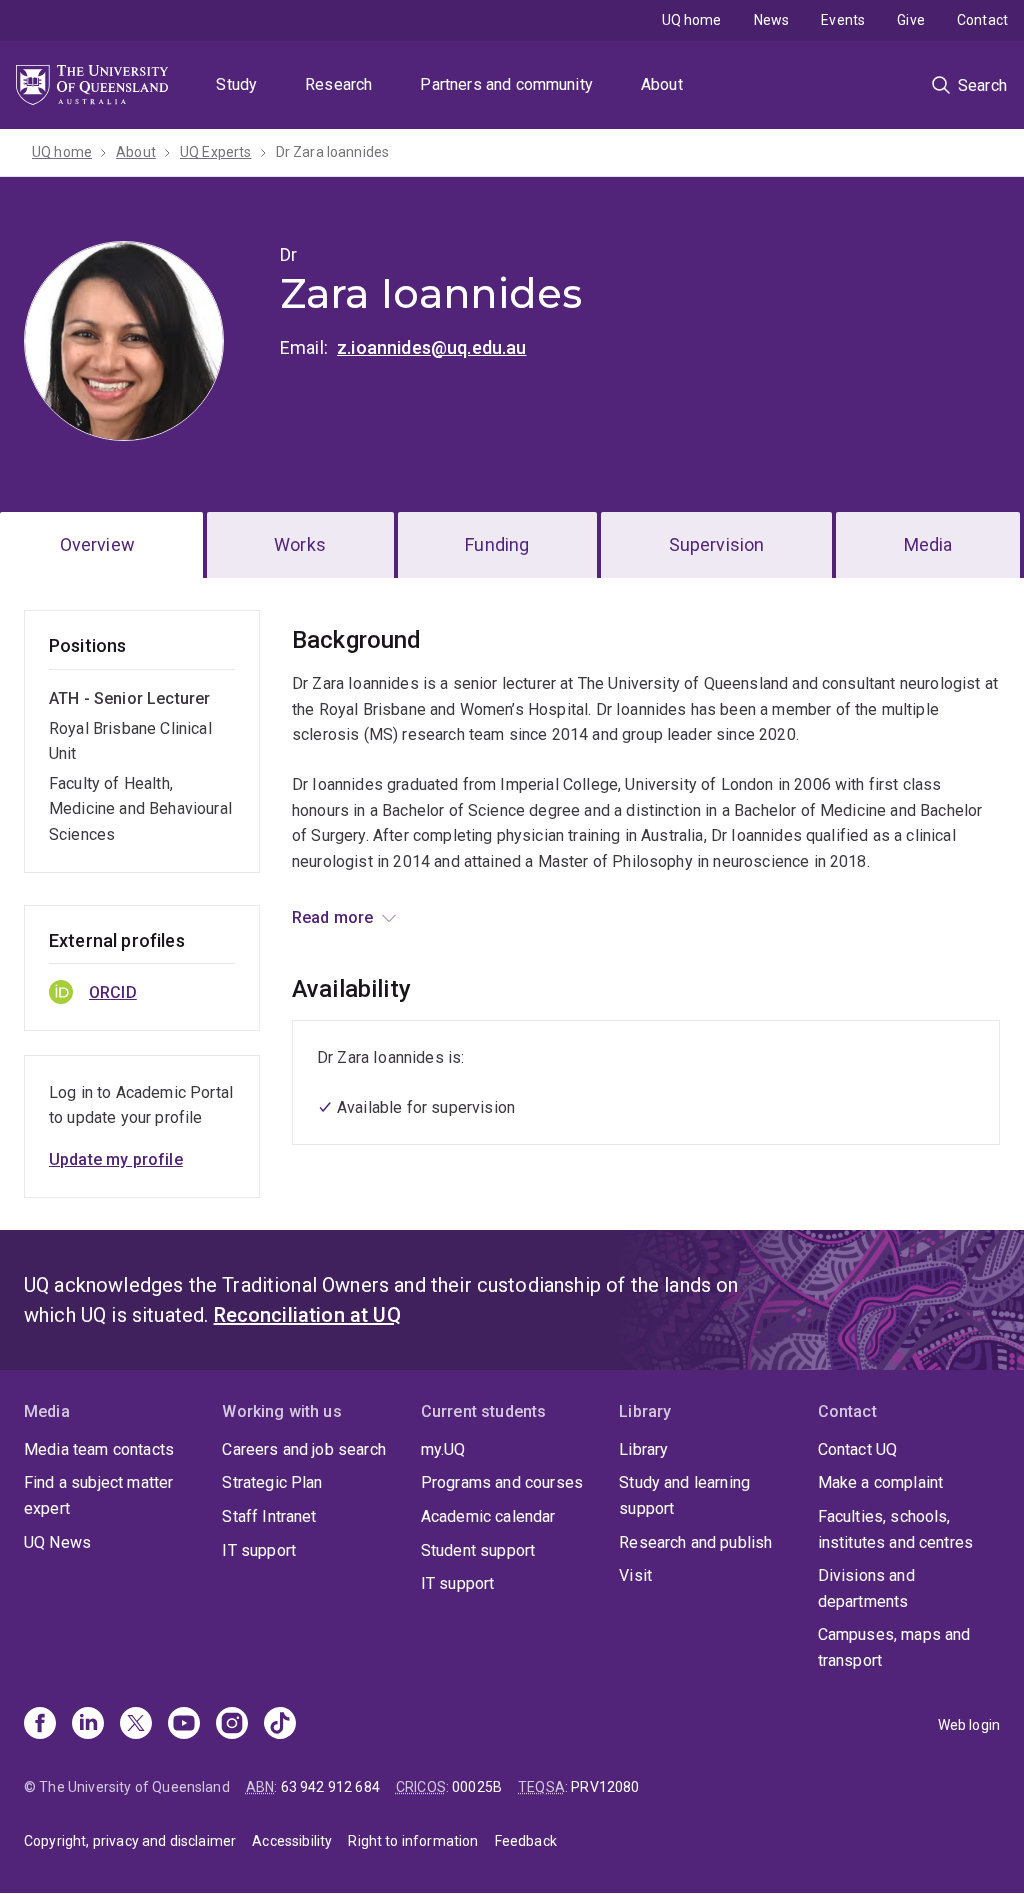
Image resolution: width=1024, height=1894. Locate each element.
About (662, 84)
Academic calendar (488, 1516)
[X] (136, 1725)
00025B (477, 1787)
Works (300, 544)
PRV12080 (605, 1787)
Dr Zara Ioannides (333, 152)
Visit (635, 1575)
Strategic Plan (272, 1482)
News (772, 20)
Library (643, 1449)
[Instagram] (232, 1725)
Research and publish (695, 1542)
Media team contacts (99, 1449)
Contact (982, 20)
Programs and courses (502, 1482)
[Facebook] (40, 1725)
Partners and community (506, 84)
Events (843, 20)
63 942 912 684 (330, 1787)
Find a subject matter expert (98, 1495)
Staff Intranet (269, 1516)
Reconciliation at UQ (307, 1315)
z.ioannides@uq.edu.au (431, 347)
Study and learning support (684, 1495)
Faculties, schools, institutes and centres (896, 1529)
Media (928, 544)
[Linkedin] (88, 1725)
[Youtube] (184, 1725)
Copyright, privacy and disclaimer (130, 1841)
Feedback (526, 1841)
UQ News (57, 1542)
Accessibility (292, 1841)
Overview (97, 544)
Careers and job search (304, 1449)
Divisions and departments (866, 1588)
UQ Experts (216, 152)
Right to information (413, 1841)
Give (911, 20)
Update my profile (116, 1159)
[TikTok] (280, 1725)
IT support (259, 1550)
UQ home (692, 20)
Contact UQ (858, 1449)
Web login (969, 1725)
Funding (497, 544)
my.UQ (443, 1449)
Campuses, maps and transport (894, 1647)
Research (338, 84)
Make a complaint (881, 1482)
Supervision (717, 544)
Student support (478, 1550)
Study (236, 84)
